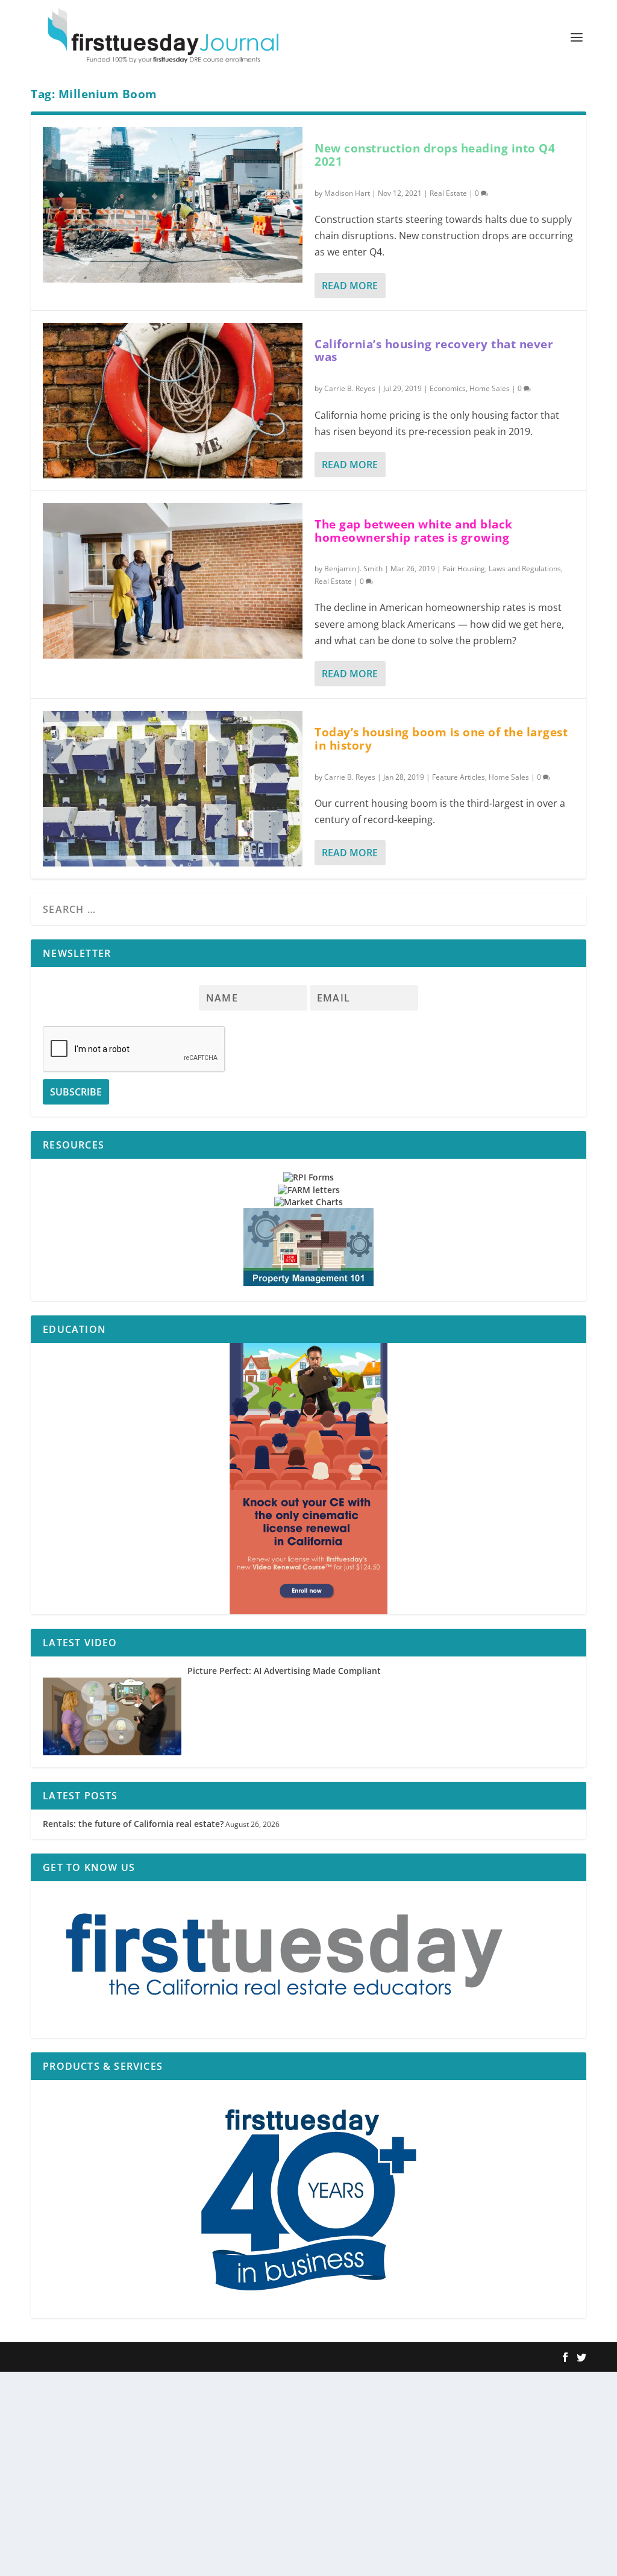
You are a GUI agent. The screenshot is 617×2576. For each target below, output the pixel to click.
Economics (448, 388)
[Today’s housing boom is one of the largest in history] (173, 789)
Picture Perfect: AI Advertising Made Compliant (284, 1671)
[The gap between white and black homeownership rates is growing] (173, 581)
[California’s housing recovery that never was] (173, 401)
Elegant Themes (108, 2358)
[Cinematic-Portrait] (308, 1479)
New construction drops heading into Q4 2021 (435, 155)
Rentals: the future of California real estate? (133, 1824)
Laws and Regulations (525, 569)
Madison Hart (347, 193)
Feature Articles (459, 777)
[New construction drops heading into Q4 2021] (173, 205)
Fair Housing (464, 569)
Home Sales (490, 388)
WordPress (207, 2358)
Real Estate (448, 193)
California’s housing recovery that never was (434, 351)
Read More (350, 286)
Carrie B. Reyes (350, 388)
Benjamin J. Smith (353, 569)
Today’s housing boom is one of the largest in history (441, 739)
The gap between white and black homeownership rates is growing (414, 531)
